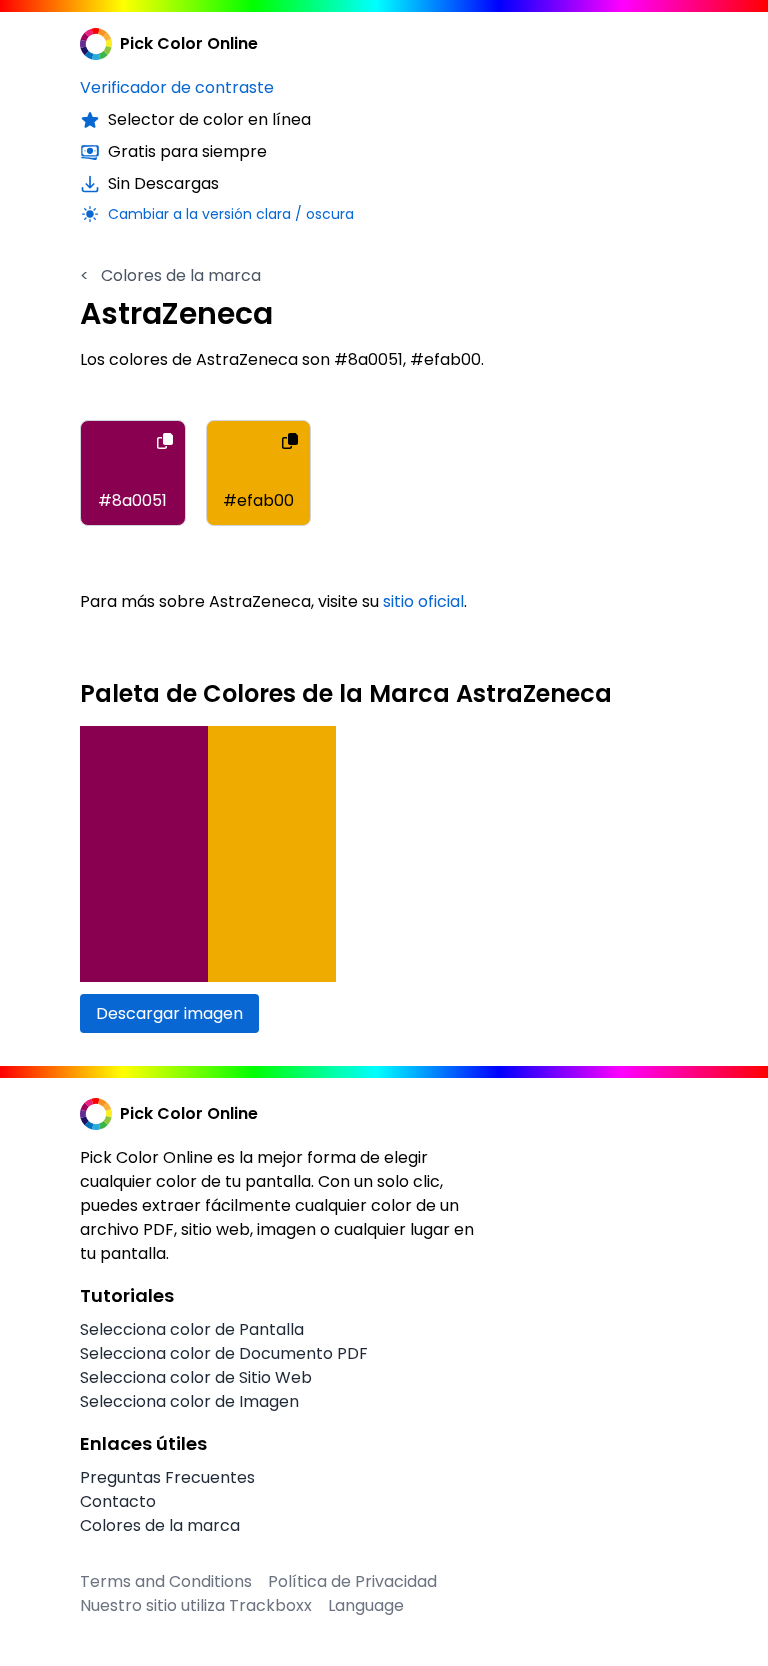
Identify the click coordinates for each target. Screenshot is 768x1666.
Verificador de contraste (177, 87)
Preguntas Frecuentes (167, 1477)
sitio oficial (423, 601)
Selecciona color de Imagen (189, 1401)
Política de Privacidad (352, 1581)
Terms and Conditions (166, 1581)
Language (366, 1605)
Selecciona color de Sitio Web (196, 1377)
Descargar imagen (169, 1013)
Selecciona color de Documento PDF (224, 1353)
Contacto (118, 1501)
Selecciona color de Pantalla (192, 1329)
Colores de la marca (170, 275)
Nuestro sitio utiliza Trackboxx (196, 1605)
